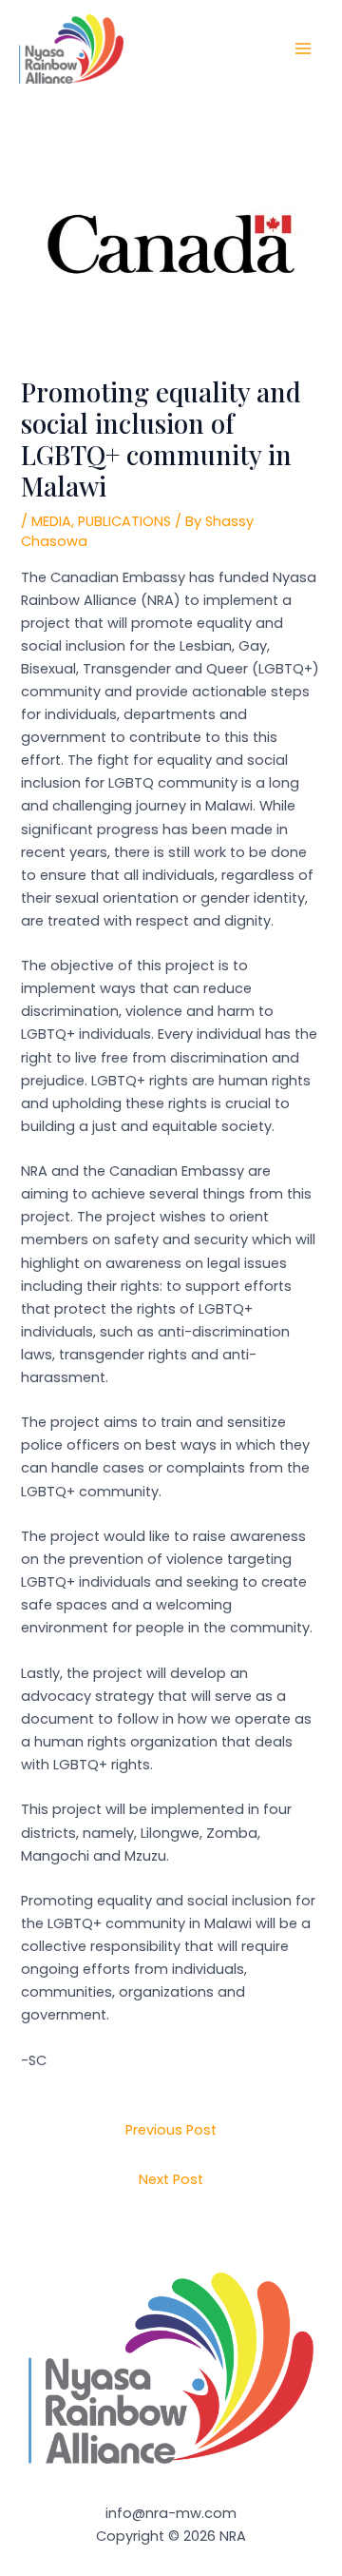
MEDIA (51, 521)
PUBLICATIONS (124, 521)
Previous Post (171, 2130)
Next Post (171, 2179)
